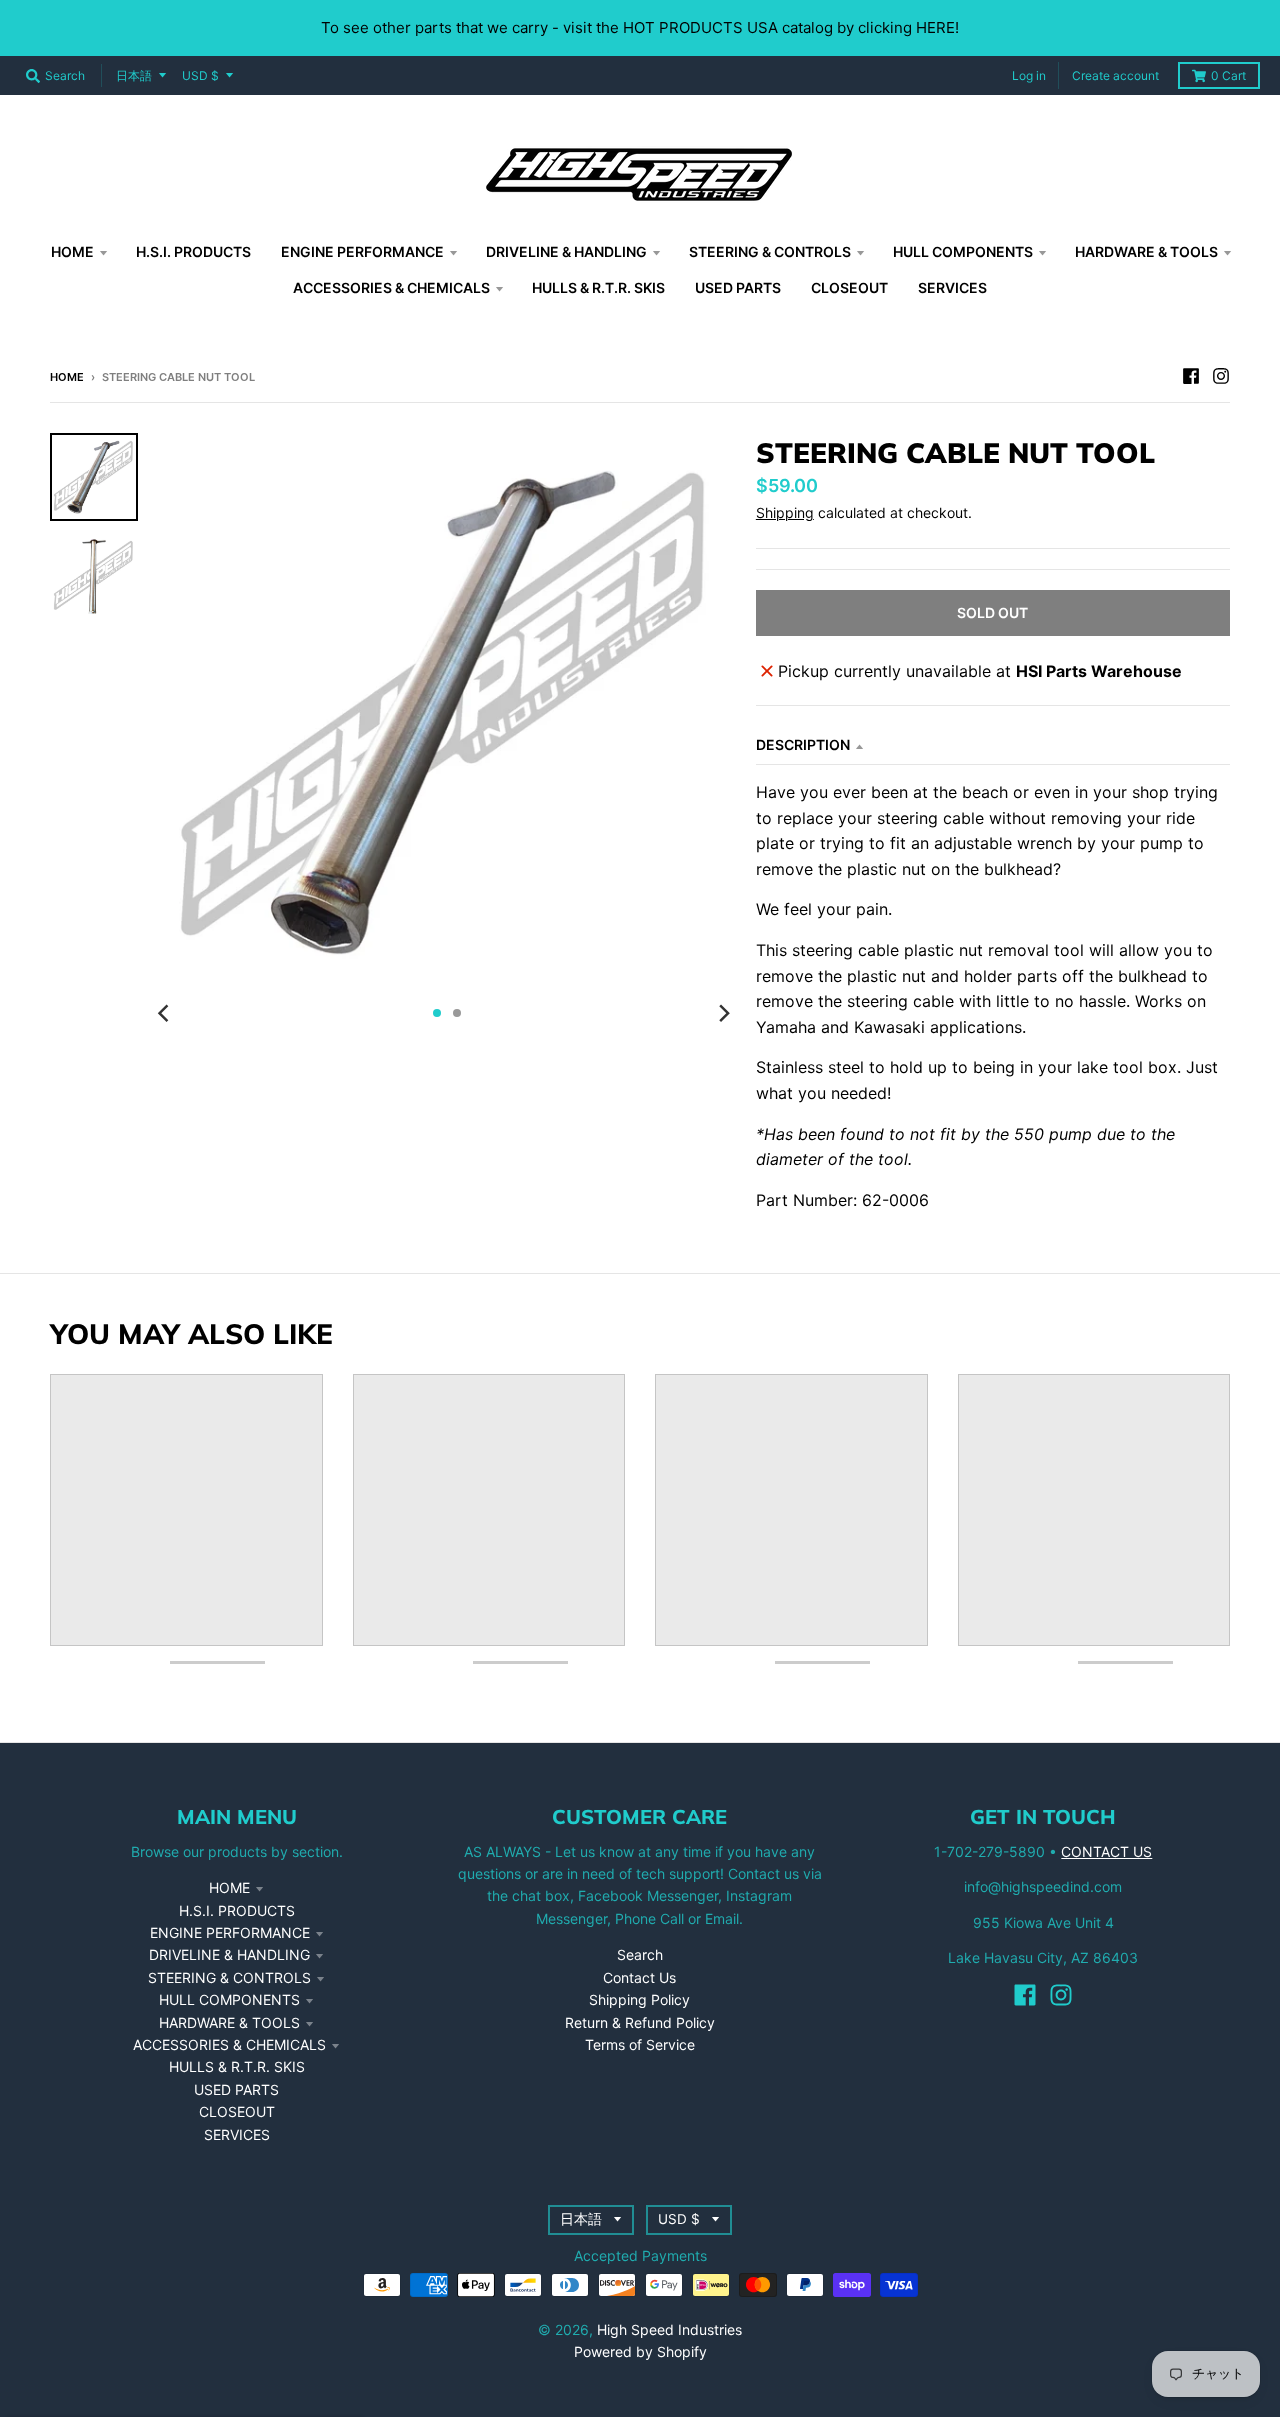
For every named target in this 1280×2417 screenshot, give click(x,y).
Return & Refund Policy (640, 2022)
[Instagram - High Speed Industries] (1221, 376)
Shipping (785, 512)
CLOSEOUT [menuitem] (849, 287)
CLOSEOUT (237, 2111)
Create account (1115, 75)
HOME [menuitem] (72, 251)
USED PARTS (236, 2089)
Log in (1029, 75)
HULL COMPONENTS (229, 1999)
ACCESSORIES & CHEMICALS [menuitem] (391, 287)
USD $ (200, 75)
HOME (229, 1887)
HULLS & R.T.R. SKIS (237, 2066)
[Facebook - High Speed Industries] (1191, 376)
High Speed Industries (669, 2329)
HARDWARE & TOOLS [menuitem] (1146, 251)
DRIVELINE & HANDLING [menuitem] (566, 251)
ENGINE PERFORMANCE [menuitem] (362, 251)
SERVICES (237, 2134)
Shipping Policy (639, 1999)
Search (640, 1954)
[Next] (724, 1013)
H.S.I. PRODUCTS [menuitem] (193, 251)
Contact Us (639, 1977)
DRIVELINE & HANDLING (229, 1954)
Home (67, 377)
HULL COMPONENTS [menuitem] (963, 251)
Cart (1228, 75)
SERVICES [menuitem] (952, 287)
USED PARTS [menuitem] (738, 287)
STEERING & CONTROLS (229, 1977)
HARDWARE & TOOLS (229, 2022)
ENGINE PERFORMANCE (230, 1932)
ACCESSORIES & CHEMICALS (229, 2044)
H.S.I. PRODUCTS (237, 1910)
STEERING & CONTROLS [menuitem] (770, 251)
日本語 (134, 75)
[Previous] (166, 1013)
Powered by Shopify (640, 2351)
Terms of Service (640, 2044)
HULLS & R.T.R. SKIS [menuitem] (598, 287)
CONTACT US (1106, 1851)
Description (803, 744)
